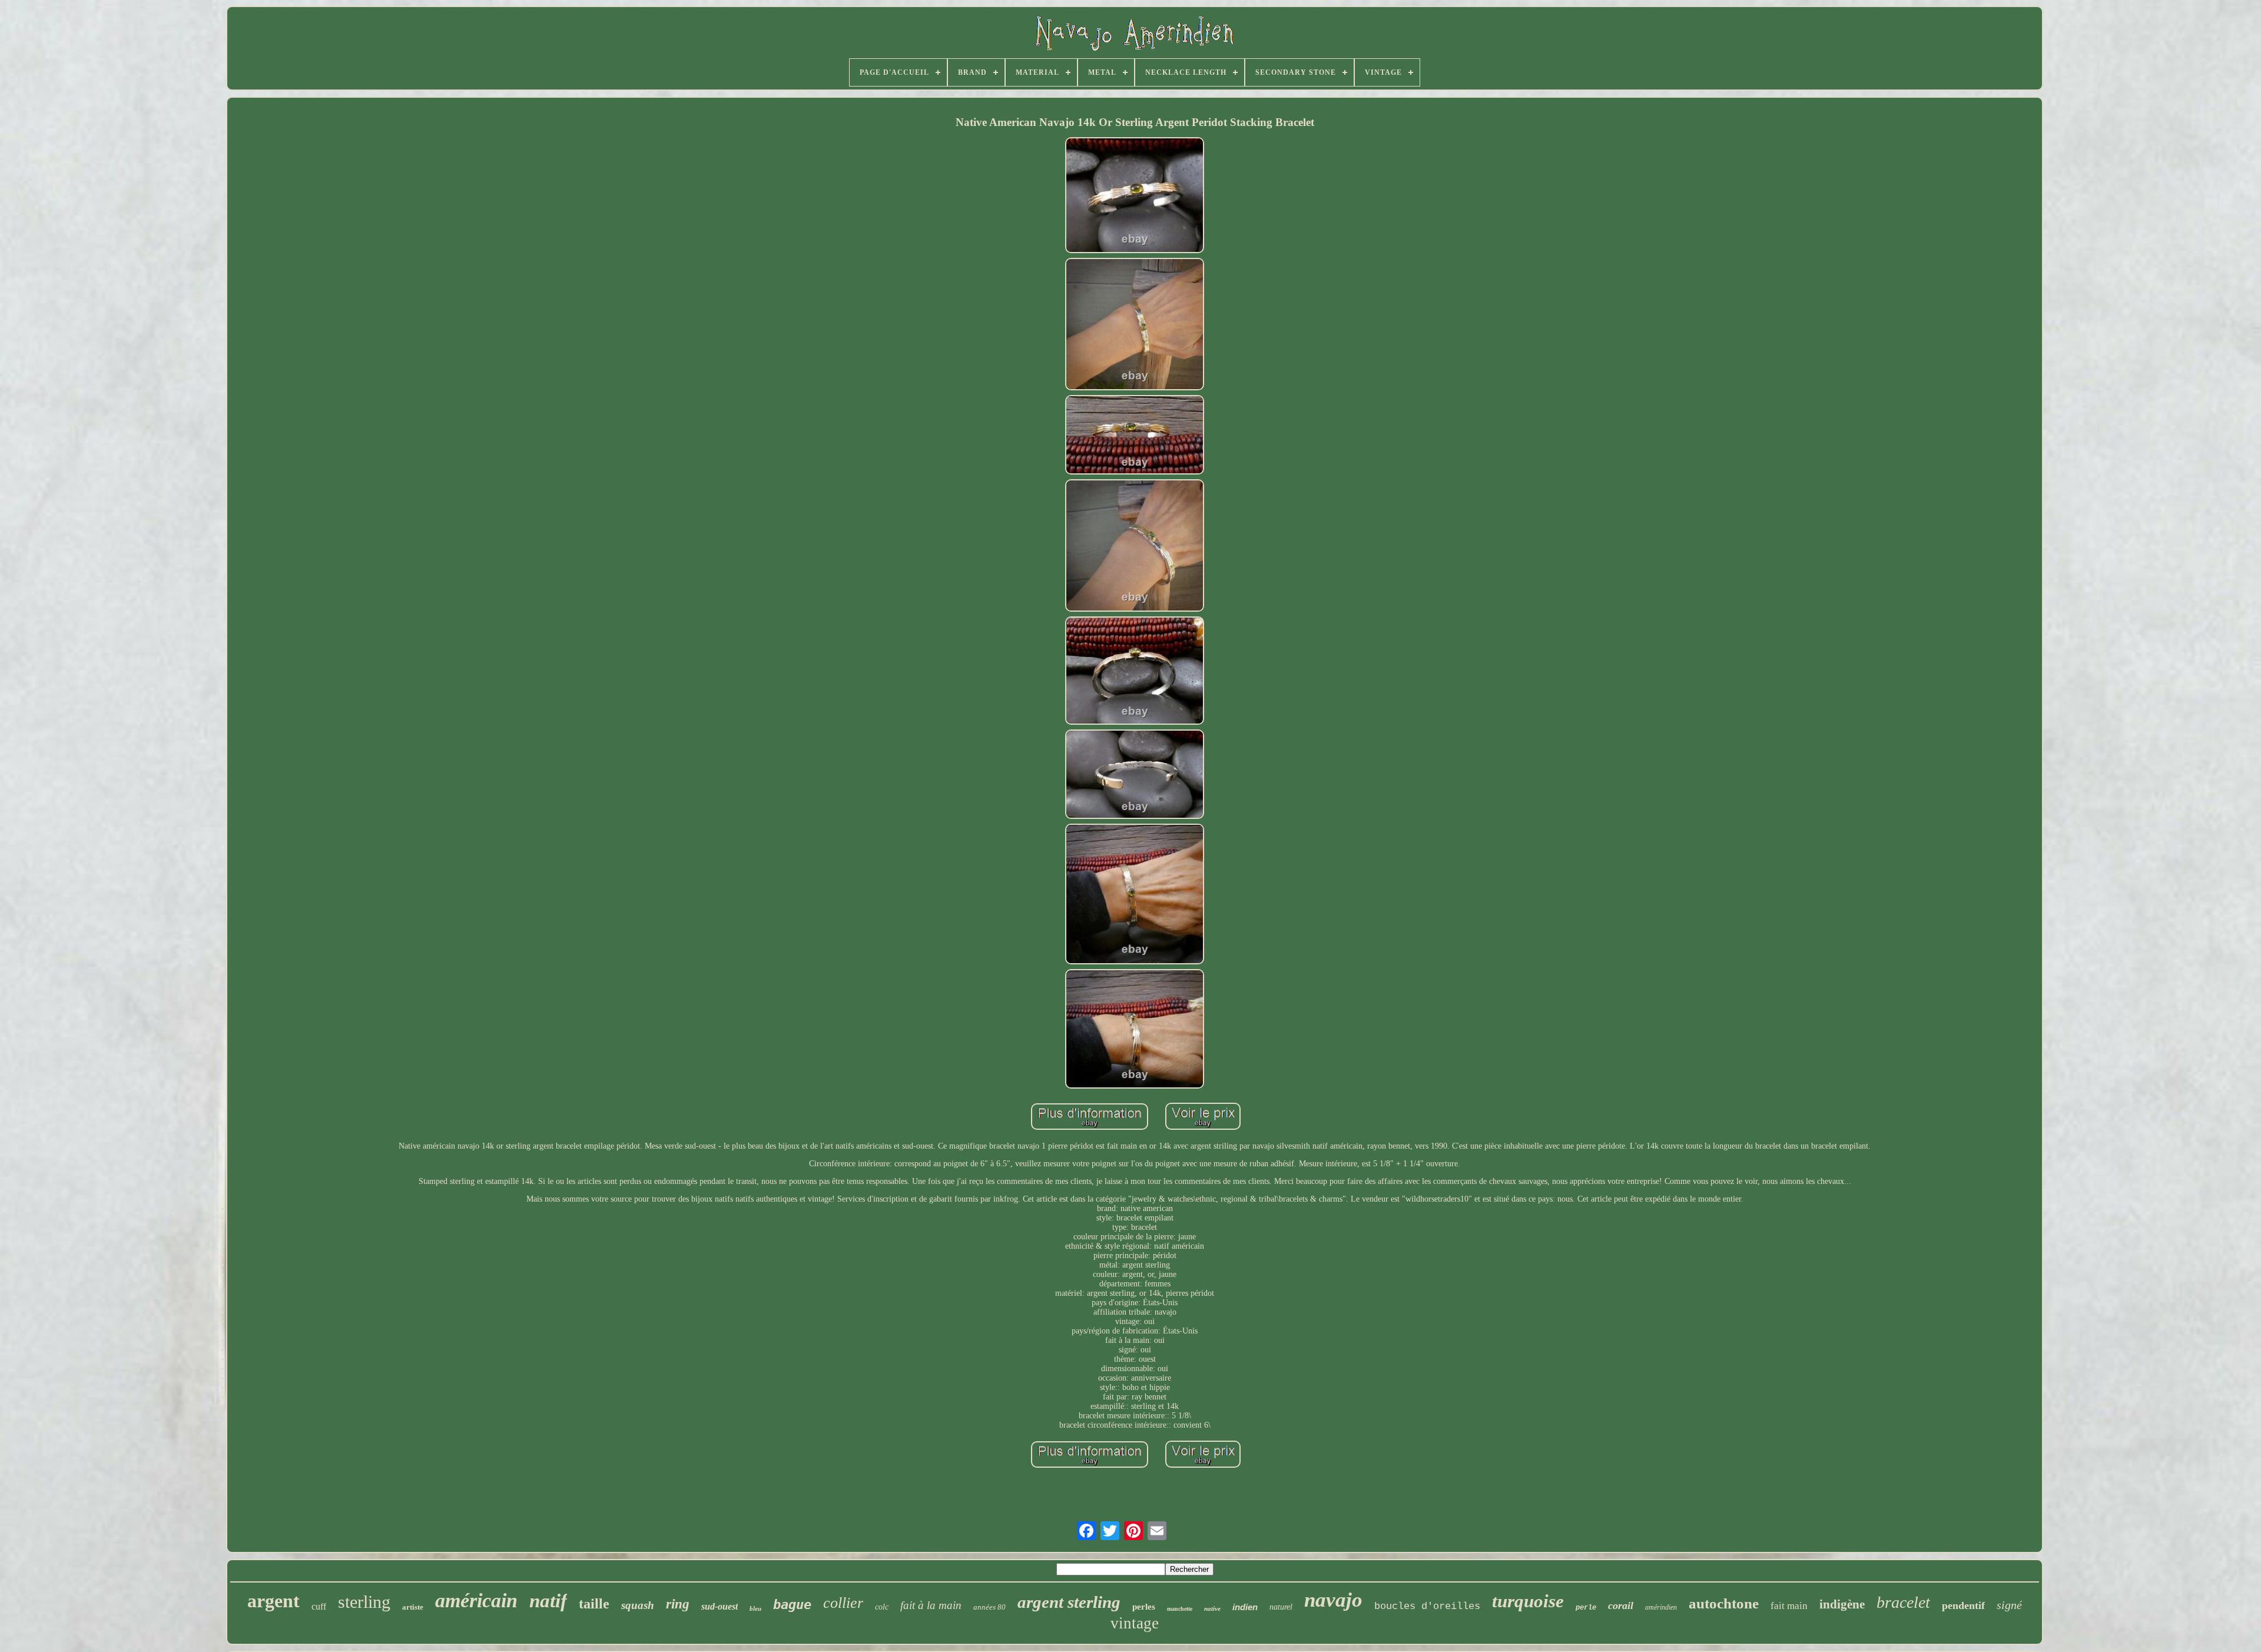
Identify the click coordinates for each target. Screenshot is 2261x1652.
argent (273, 1601)
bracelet (1903, 1602)
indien (1245, 1607)
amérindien (1661, 1607)
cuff (319, 1606)
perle (1586, 1608)
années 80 (989, 1607)
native (1212, 1608)
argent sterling (1069, 1602)
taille (594, 1604)
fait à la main (931, 1605)
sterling (364, 1602)
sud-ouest (720, 1606)
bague (792, 1605)
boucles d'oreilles (1427, 1606)
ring (678, 1604)
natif (548, 1601)
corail (1621, 1605)
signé (2009, 1605)
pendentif (1963, 1605)
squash (638, 1605)
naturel (1281, 1607)
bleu (755, 1608)
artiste (413, 1607)
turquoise (1528, 1601)
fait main (1789, 1606)
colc (882, 1607)
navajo (1333, 1600)
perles (1144, 1607)
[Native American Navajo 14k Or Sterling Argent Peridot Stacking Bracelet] (1135, 196)
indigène (1842, 1604)
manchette (1180, 1609)
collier (843, 1603)
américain (476, 1600)
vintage (1135, 1623)
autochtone (1724, 1603)
